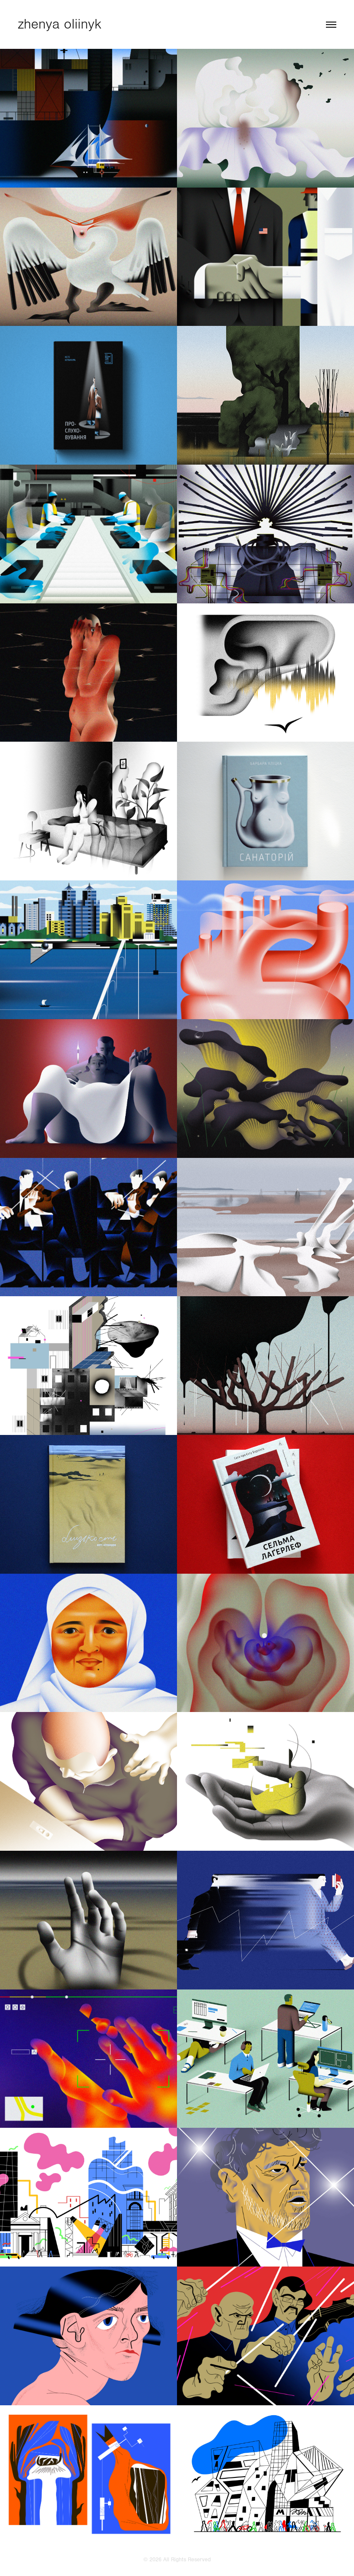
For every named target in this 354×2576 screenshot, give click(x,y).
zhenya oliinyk (60, 24)
